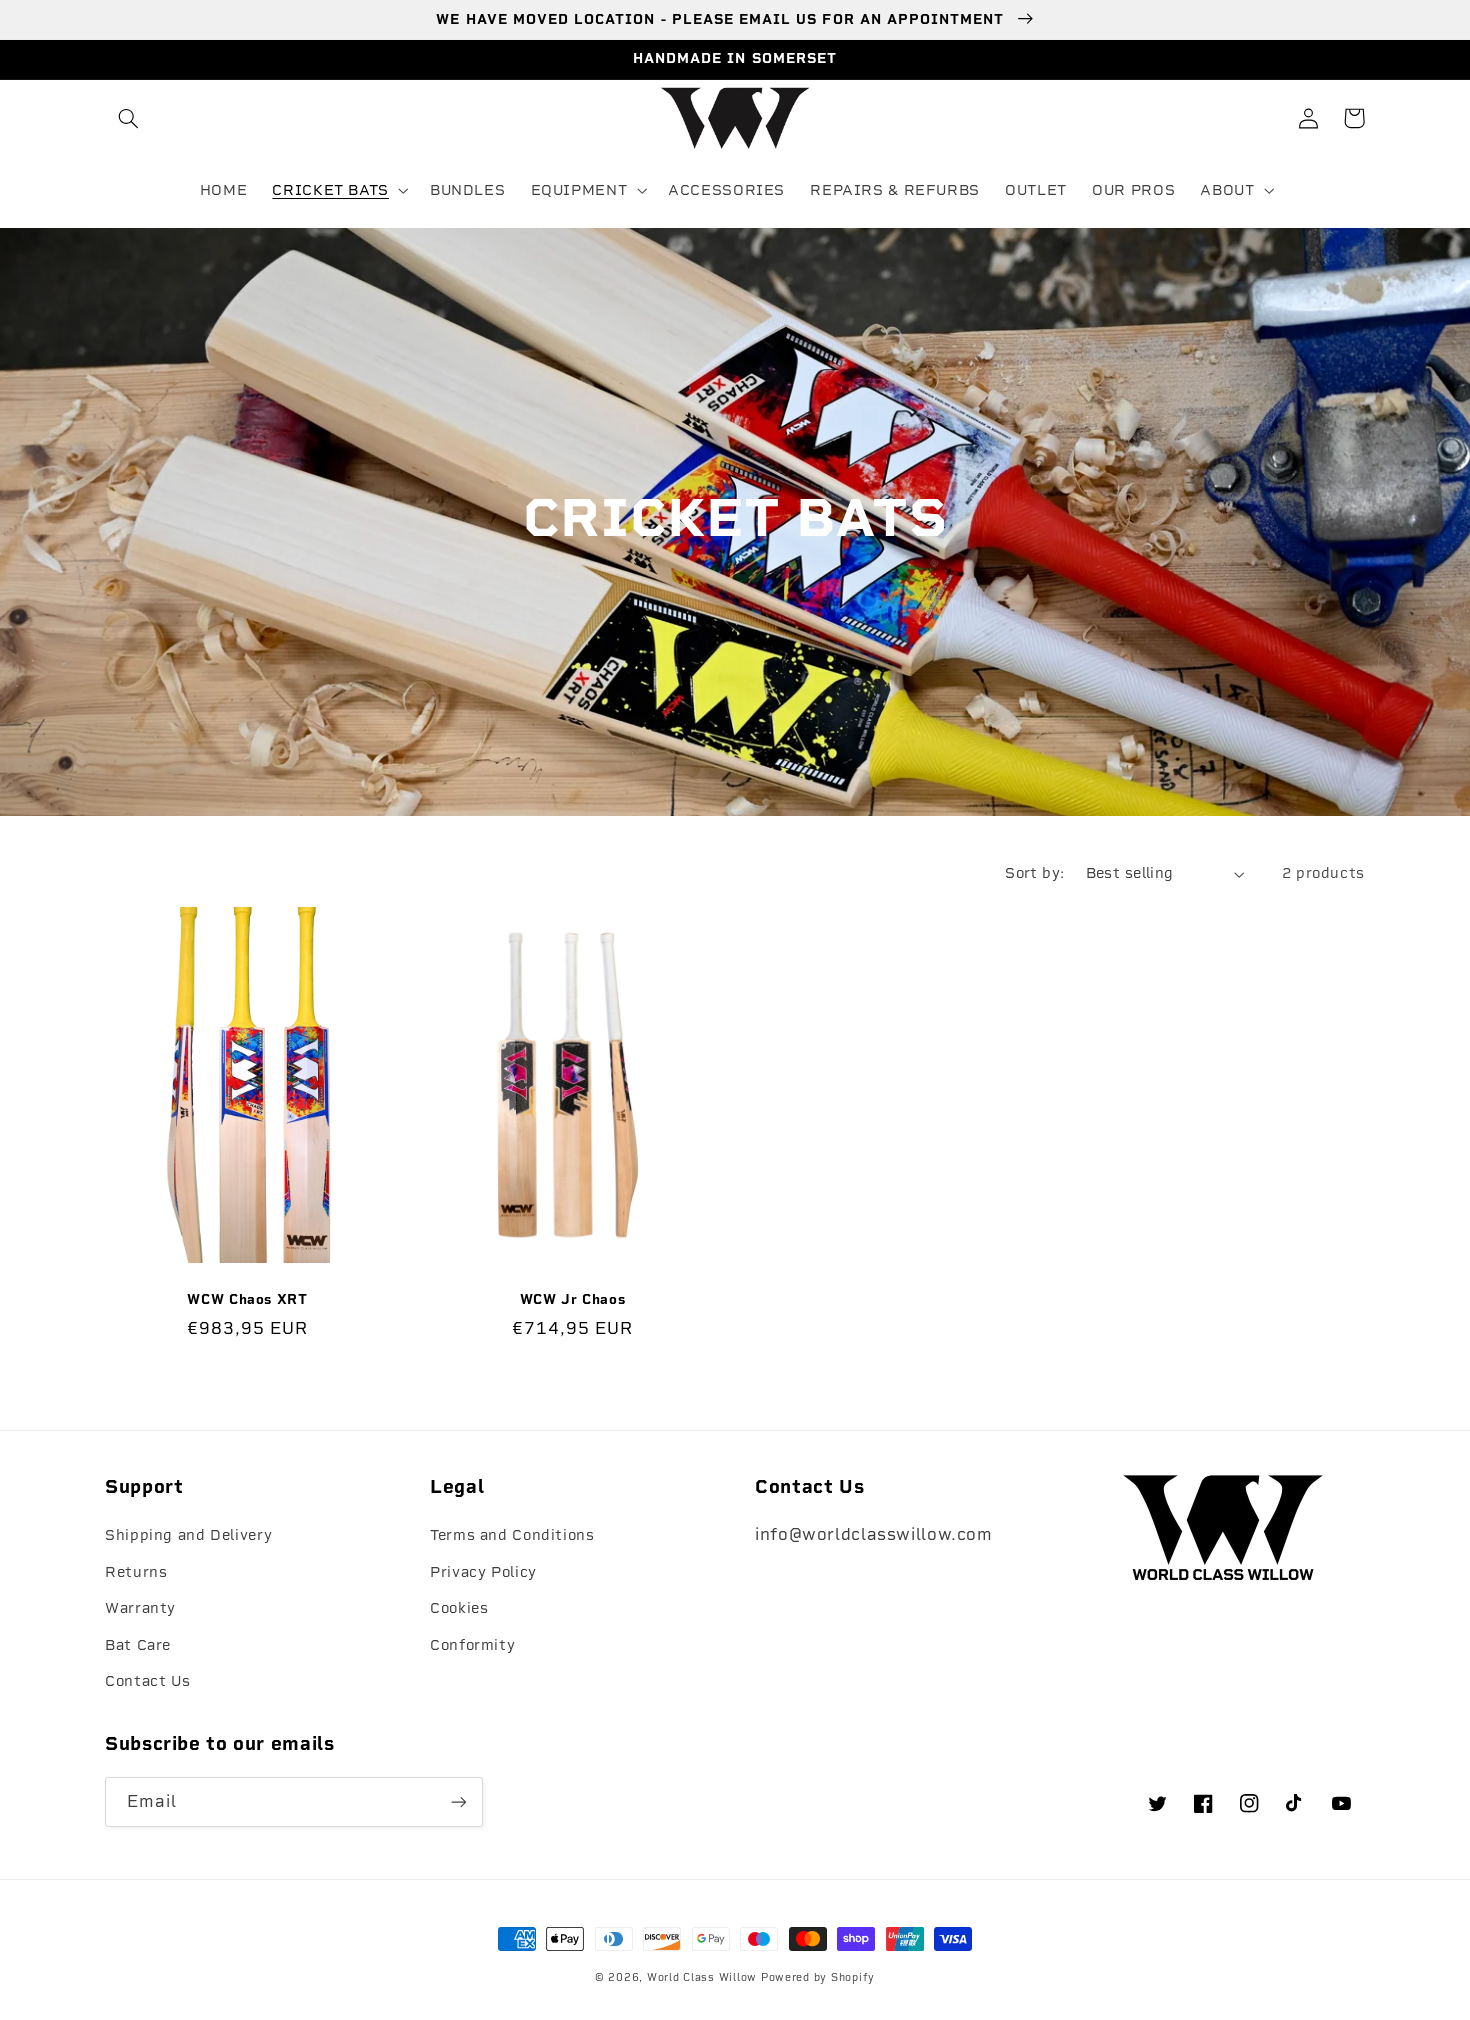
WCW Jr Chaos (573, 1299)
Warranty (140, 1608)
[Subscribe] (459, 1801)
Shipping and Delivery (188, 1535)
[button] (128, 118)
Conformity (472, 1645)
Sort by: (1034, 873)
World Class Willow (702, 1977)
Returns (136, 1572)
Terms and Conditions (512, 1535)
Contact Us (147, 1681)
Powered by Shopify (818, 1977)
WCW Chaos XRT (247, 1299)
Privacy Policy (483, 1572)
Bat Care (138, 1645)
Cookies (459, 1608)
